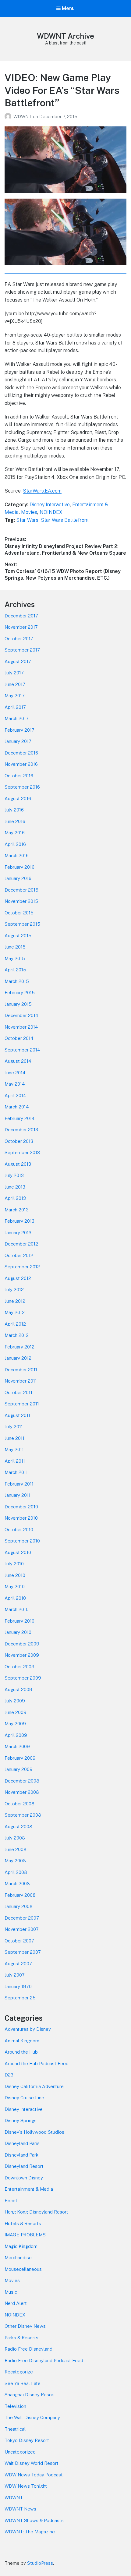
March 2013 (17, 1210)
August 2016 (18, 799)
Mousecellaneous (23, 2269)
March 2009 (17, 1746)
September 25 (20, 1998)
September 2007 (23, 1952)
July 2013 (14, 1175)
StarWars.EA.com (42, 491)
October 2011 (18, 1392)
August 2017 (18, 661)
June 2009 (16, 1712)
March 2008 (17, 1883)
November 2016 (21, 764)
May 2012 (15, 1312)
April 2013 (15, 1198)
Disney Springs (21, 2120)
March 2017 (17, 718)
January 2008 (19, 1906)
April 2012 (15, 1324)
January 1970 (18, 1986)
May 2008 (15, 1861)
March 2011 (16, 1472)
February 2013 (19, 1221)
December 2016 (21, 753)
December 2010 (21, 1507)
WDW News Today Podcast (34, 2475)
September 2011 (22, 1404)
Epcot (11, 2201)
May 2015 (15, 958)
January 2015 (18, 1004)
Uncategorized (20, 2452)
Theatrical (15, 2429)
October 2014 (19, 1038)
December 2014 (21, 1015)
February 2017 (19, 730)
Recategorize (19, 2372)
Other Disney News (25, 2326)
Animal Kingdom (22, 2041)
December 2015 (21, 890)
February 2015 (20, 993)
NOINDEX (51, 512)
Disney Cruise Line (24, 2098)
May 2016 (15, 833)
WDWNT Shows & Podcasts (34, 2520)
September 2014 (22, 1050)
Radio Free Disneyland (28, 2349)
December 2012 (21, 1244)
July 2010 (14, 1564)
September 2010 (22, 1541)
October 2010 (19, 1530)
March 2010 (17, 1609)
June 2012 (15, 1301)
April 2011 (15, 1461)
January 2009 (19, 1769)
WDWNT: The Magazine (30, 2532)
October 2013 (19, 1141)
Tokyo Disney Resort (27, 2440)
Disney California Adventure (34, 2086)
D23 (9, 2075)
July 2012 (14, 1290)
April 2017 (15, 707)
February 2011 (19, 1484)
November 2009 (22, 1655)
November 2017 (21, 627)
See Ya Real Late (23, 2383)
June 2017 (15, 684)
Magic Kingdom (21, 2246)
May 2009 (15, 1724)
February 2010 (19, 1621)
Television (15, 2406)
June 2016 (15, 821)
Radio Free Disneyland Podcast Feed (44, 2360)
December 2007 (22, 1918)
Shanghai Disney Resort (30, 2395)
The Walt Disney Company (32, 2417)
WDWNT (23, 117)
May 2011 (14, 1449)
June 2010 (15, 1575)
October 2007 (19, 1941)
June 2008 (16, 1849)
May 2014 (15, 1084)
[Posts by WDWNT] (9, 117)
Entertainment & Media (29, 2189)
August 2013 (18, 1164)
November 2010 (21, 1518)
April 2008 (16, 1872)
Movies (29, 512)
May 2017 (15, 696)
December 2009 (22, 1644)
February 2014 (19, 1118)
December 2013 (21, 1130)
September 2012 (22, 1267)
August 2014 (18, 1061)
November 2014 (21, 1027)
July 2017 (14, 673)
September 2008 (23, 1815)
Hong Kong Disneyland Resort (36, 2212)
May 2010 (15, 1587)
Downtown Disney (24, 2178)
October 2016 (19, 776)
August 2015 (18, 936)
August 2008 (18, 1827)
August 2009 (18, 1689)
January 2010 (18, 1632)
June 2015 (15, 947)
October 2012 (19, 1255)
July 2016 (14, 810)
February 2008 (20, 1895)
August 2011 (17, 1415)
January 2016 (18, 878)
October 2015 (19, 913)
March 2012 (17, 1335)
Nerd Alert (16, 2303)
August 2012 (18, 1278)
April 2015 (15, 970)
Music (11, 2292)
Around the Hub (21, 2052)
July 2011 (14, 1427)
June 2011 (14, 1438)
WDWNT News (20, 2509)
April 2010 (15, 1598)
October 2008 (19, 1804)
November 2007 (22, 1929)
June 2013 (15, 1187)
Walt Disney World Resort (32, 2463)
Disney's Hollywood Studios (34, 2132)
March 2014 (17, 1107)
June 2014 (15, 1073)
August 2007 (18, 1964)
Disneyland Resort (24, 2166)
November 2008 (22, 1792)
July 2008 (15, 1838)
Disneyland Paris (22, 2143)
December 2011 (21, 1370)
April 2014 (15, 1095)
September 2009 (23, 1678)
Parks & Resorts (21, 2338)
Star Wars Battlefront (65, 520)
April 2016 (15, 844)
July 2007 (15, 1975)
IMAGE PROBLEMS (25, 2235)
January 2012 (18, 1358)
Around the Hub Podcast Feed (37, 2064)
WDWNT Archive (65, 36)
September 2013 (22, 1152)
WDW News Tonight (26, 2486)
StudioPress (40, 2563)
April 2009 (16, 1735)
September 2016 (22, 787)
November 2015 (21, 901)
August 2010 (18, 1552)
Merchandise (18, 2258)
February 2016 (19, 867)
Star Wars (27, 520)
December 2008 (22, 1781)
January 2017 (18, 741)
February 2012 (19, 1347)
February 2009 (20, 1758)
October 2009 (19, 1667)
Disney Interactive (50, 505)
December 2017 (21, 616)
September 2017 (22, 650)
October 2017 (19, 639)
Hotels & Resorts (23, 2223)
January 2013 (18, 1233)
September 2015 (22, 924)
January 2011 (18, 1495)
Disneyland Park (21, 2155)
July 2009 (15, 1701)
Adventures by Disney (28, 2029)
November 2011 (21, 1381)
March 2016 (17, 855)
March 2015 (17, 981)
